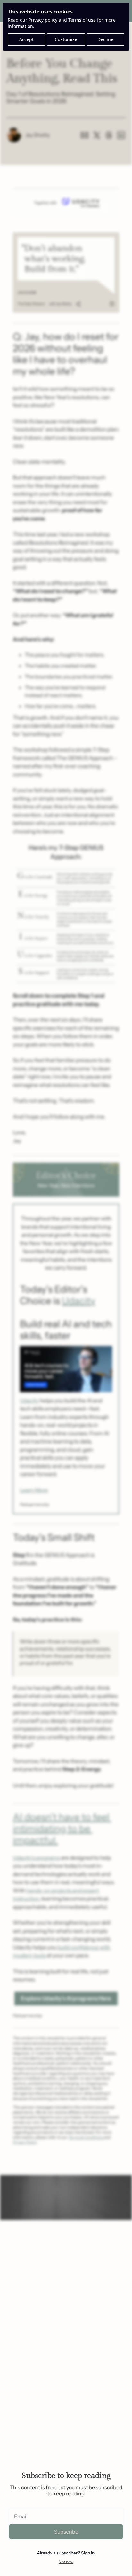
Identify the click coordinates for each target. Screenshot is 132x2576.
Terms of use (82, 20)
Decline (105, 39)
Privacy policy (43, 20)
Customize (66, 39)
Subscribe (66, 2532)
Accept (26, 39)
